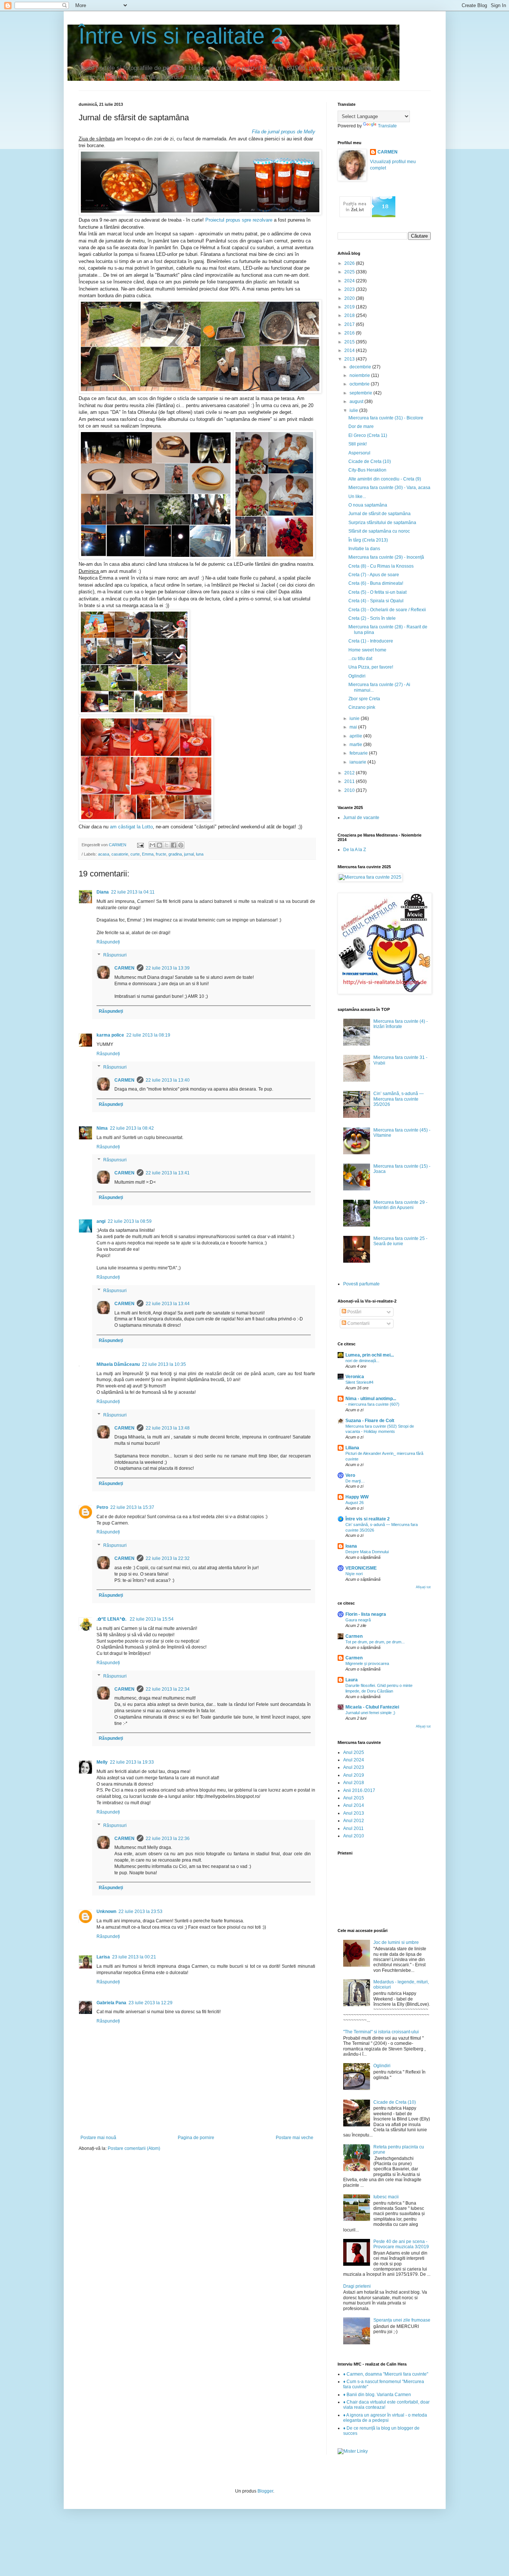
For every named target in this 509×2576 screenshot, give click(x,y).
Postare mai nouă (98, 2138)
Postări (354, 1312)
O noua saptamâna (368, 505)
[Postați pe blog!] (159, 845)
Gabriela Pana (111, 2003)
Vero (350, 1475)
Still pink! (358, 444)
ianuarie (358, 762)
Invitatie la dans (364, 549)
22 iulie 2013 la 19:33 (132, 1762)
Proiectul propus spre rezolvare (240, 220)
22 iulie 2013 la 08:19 (148, 1035)
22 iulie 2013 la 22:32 (168, 1558)
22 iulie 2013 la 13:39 (168, 968)
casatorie (120, 854)
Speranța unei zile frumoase (402, 2320)
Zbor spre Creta (364, 699)
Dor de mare (361, 426)
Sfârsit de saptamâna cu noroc (379, 531)
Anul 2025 (354, 1752)
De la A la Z (355, 850)
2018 (350, 315)
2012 (350, 773)
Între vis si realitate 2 (181, 36)
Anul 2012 (354, 1821)
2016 (350, 333)
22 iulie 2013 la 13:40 (168, 1080)
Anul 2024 (354, 1760)
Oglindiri (357, 676)
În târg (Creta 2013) (368, 540)
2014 (350, 350)
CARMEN (124, 968)
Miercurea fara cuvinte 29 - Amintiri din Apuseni (400, 1205)
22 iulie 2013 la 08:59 (130, 1221)
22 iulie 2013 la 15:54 (152, 1619)
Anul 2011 (353, 1828)
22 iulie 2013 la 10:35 (164, 1364)
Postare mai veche (295, 2138)
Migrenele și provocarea (367, 1663)
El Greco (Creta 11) (368, 435)
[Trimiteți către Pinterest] (181, 845)
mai (354, 727)
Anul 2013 (354, 1813)
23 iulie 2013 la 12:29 (151, 2003)
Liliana (352, 1448)
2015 (350, 342)
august (357, 402)
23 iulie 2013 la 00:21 (134, 1957)
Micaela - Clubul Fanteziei (372, 1707)
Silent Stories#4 (359, 1382)
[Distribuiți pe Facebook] (174, 845)
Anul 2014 (354, 1805)
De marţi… (355, 1481)
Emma (148, 854)
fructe (161, 854)
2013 (350, 359)
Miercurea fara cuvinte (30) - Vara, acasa (389, 488)
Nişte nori (354, 1574)
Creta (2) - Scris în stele (372, 618)
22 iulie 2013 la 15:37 (132, 1507)
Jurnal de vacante (361, 818)
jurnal (189, 854)
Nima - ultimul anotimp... (371, 1399)
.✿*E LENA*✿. (112, 1619)
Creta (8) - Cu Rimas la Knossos (381, 566)
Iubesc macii (386, 2197)
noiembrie (360, 375)
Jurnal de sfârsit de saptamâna (380, 514)
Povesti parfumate (361, 1284)
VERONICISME (361, 1568)
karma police (110, 1035)
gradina (175, 854)
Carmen (354, 1636)
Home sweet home (367, 650)
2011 (350, 781)
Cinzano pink (362, 707)
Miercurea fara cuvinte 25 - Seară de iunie (400, 1241)
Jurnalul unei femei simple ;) (370, 1713)
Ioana (351, 1546)
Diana (103, 892)
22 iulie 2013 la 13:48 (168, 1428)
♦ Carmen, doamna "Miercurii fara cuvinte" (386, 2374)
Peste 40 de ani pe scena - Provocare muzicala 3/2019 (401, 2244)
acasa (104, 854)
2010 (350, 790)
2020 (350, 298)
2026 (350, 263)
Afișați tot (423, 1587)
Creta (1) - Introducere (371, 641)
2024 (350, 281)
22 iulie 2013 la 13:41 (168, 1173)
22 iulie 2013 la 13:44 (168, 1304)
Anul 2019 (354, 1775)
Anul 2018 (354, 1783)
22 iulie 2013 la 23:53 (140, 1912)
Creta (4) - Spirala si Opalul (376, 601)
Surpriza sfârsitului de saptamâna (382, 523)
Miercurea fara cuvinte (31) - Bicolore (386, 418)
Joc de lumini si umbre (396, 1942)
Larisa (103, 1957)
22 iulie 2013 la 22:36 (168, 1839)
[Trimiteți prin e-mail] (152, 845)
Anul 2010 (354, 1836)
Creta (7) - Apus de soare (374, 575)
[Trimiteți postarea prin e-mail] (140, 845)
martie (356, 745)
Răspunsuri (115, 955)
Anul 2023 (354, 1767)
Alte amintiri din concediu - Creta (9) (385, 479)
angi (101, 1221)
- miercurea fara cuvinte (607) (372, 1404)
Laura (352, 1680)
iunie (355, 718)
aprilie (356, 736)
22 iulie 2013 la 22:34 (168, 1689)
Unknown (106, 1912)
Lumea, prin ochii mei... (370, 1355)
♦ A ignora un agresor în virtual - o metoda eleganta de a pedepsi (385, 2418)
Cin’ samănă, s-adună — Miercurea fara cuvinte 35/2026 (399, 1099)
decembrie (361, 367)
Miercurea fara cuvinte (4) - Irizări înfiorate (401, 1024)
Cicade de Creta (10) (370, 461)
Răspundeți (108, 942)
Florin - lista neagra (366, 1614)
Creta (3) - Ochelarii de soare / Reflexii (387, 610)
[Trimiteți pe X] (167, 845)
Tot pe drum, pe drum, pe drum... (375, 1642)
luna (200, 854)
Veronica (355, 1377)
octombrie (360, 384)
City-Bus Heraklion (367, 470)
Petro (102, 1507)
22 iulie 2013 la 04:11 (133, 892)
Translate (387, 126)
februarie (359, 753)
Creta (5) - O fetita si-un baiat (377, 592)
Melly (102, 1762)
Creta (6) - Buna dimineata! (376, 583)
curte (135, 854)
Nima (102, 1128)
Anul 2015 (354, 1798)
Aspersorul (359, 453)
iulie (354, 410)
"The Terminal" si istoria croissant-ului (381, 2032)
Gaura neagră (358, 1620)
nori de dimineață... (362, 1361)
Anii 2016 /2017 (359, 1790)
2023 (350, 289)
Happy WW (357, 1497)
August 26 (355, 1503)
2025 (350, 272)
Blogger (265, 2491)
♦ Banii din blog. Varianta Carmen (377, 2395)
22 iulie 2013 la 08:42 (132, 1128)
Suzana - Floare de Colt (370, 1421)
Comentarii (358, 1323)
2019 (350, 307)
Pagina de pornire (196, 2138)
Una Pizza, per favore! (371, 667)
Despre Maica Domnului (367, 1552)
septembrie (361, 393)
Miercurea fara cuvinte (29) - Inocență (386, 557)
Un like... (357, 497)
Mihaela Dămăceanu (118, 1364)
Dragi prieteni (357, 2286)
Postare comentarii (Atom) (134, 2148)
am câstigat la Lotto (131, 827)
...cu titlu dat (360, 659)
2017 (350, 324)
